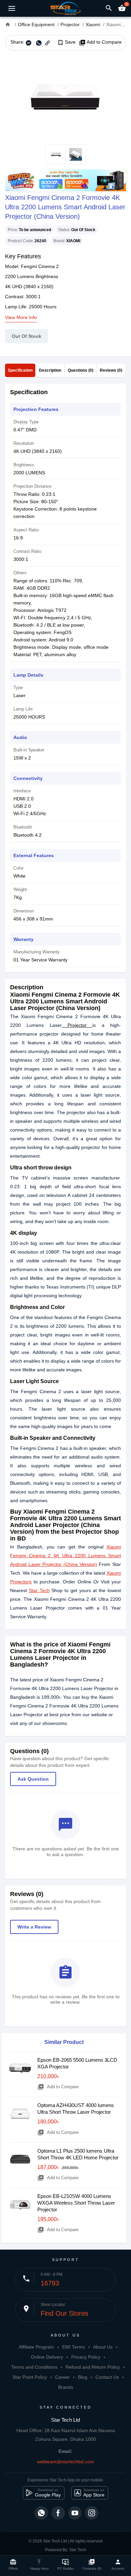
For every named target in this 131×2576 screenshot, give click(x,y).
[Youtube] (75, 2513)
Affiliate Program (36, 2347)
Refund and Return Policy (93, 2367)
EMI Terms (74, 2347)
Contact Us (107, 2377)
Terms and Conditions (34, 2367)
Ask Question (33, 1779)
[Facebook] (58, 2513)
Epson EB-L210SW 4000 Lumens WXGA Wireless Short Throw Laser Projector (76, 2203)
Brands (66, 2387)
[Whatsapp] (41, 2513)
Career (62, 2377)
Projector (77, 1025)
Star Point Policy (30, 2377)
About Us (103, 2347)
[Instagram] (92, 2513)
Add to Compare (100, 42)
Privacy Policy (86, 2357)
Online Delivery (47, 2357)
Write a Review (34, 1927)
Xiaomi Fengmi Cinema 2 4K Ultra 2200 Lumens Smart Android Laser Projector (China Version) (65, 1556)
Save (66, 42)
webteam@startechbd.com (65, 2462)
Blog (83, 2377)
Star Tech (39, 1590)
